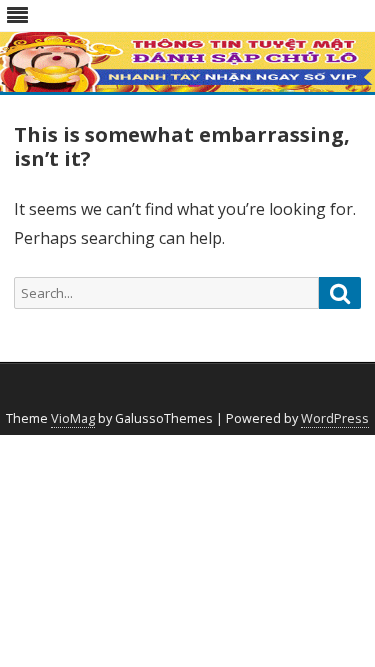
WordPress (335, 418)
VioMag (73, 418)
